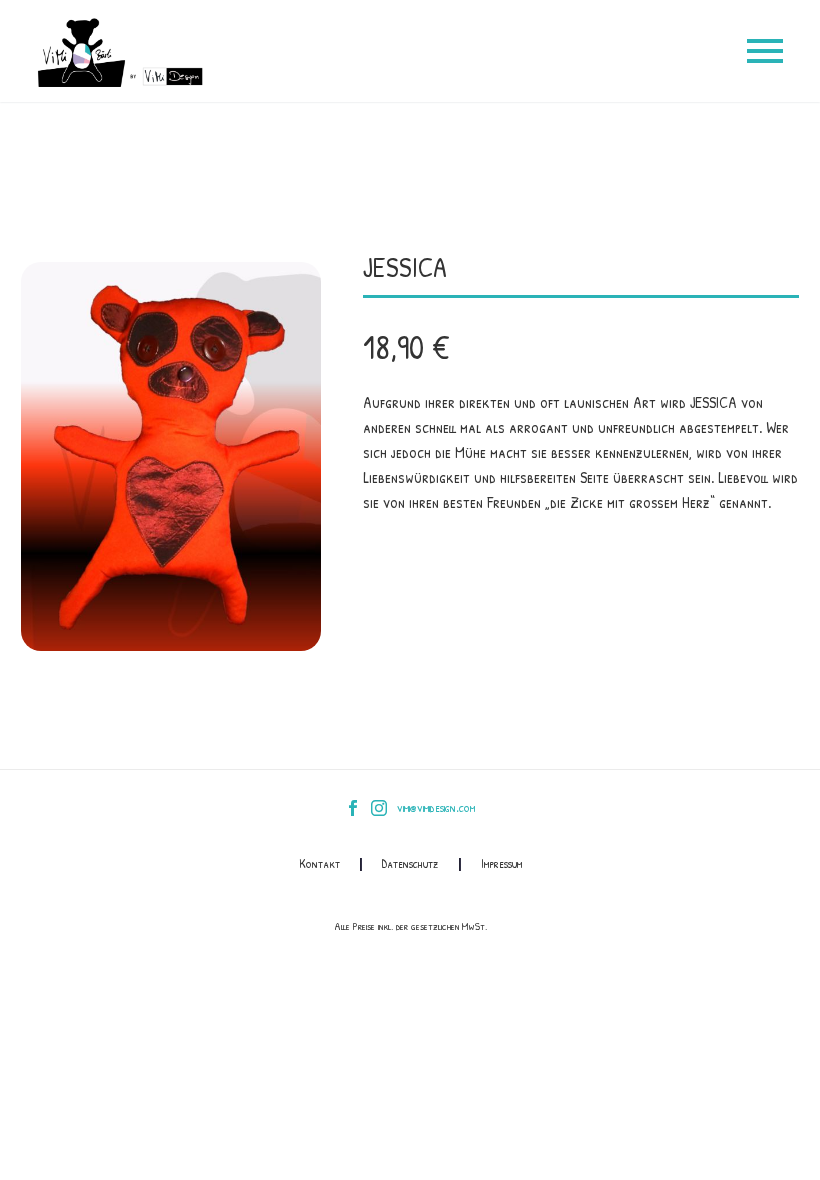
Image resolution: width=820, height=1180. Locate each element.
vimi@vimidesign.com (436, 808)
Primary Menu (765, 51)
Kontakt (319, 864)
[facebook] (353, 808)
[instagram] (379, 808)
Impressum (501, 864)
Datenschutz (410, 864)
